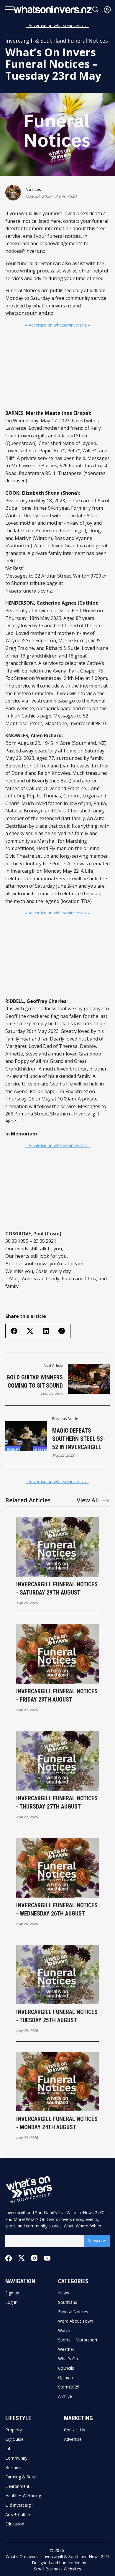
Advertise (73, 2439)
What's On (68, 2359)
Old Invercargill (19, 2505)
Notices (33, 189)
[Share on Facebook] (14, 1331)
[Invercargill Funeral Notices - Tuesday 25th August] (58, 1975)
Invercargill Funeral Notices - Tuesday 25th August (57, 2016)
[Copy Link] (62, 1331)
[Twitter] (22, 2258)
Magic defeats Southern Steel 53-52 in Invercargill (79, 1439)
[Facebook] (9, 2258)
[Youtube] (47, 2258)
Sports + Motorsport (78, 2340)
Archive (65, 2396)
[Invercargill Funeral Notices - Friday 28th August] (58, 1654)
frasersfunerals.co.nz (29, 591)
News (64, 2293)
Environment (17, 2486)
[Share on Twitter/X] (30, 1331)
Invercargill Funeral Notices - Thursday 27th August (57, 1802)
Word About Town (76, 2321)
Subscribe (97, 2241)
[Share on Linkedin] (46, 1331)
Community (16, 2458)
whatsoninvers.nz (52, 306)
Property (14, 2430)
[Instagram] (34, 2258)
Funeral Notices (73, 2312)
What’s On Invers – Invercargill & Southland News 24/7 (57, 2556)
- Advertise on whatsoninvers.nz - (58, 25)
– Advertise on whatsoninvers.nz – (58, 325)
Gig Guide (14, 2439)
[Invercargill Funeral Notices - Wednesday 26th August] (58, 1868)
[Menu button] (9, 9)
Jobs (9, 2449)
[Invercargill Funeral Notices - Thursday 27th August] (58, 1761)
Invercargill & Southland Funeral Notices (57, 41)
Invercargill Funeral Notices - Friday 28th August (57, 1695)
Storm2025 (69, 2387)
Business (14, 2468)
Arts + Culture (18, 2515)
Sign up (12, 2293)
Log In (11, 2302)
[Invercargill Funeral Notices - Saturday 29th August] (58, 1547)
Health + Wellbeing (23, 2496)
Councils (66, 2368)
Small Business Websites (57, 2569)
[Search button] (96, 10)
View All (88, 1500)
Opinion (65, 2378)
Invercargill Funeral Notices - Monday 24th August (57, 2123)
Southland (68, 2302)
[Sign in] (107, 10)
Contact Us (75, 2430)
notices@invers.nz (25, 251)
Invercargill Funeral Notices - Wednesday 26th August (57, 1909)
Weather (66, 2349)
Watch (64, 2331)
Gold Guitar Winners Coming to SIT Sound (35, 1381)
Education (15, 2524)
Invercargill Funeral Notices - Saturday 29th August (57, 1588)
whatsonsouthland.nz (29, 313)
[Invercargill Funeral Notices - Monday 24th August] (58, 2081)
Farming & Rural (21, 2477)
